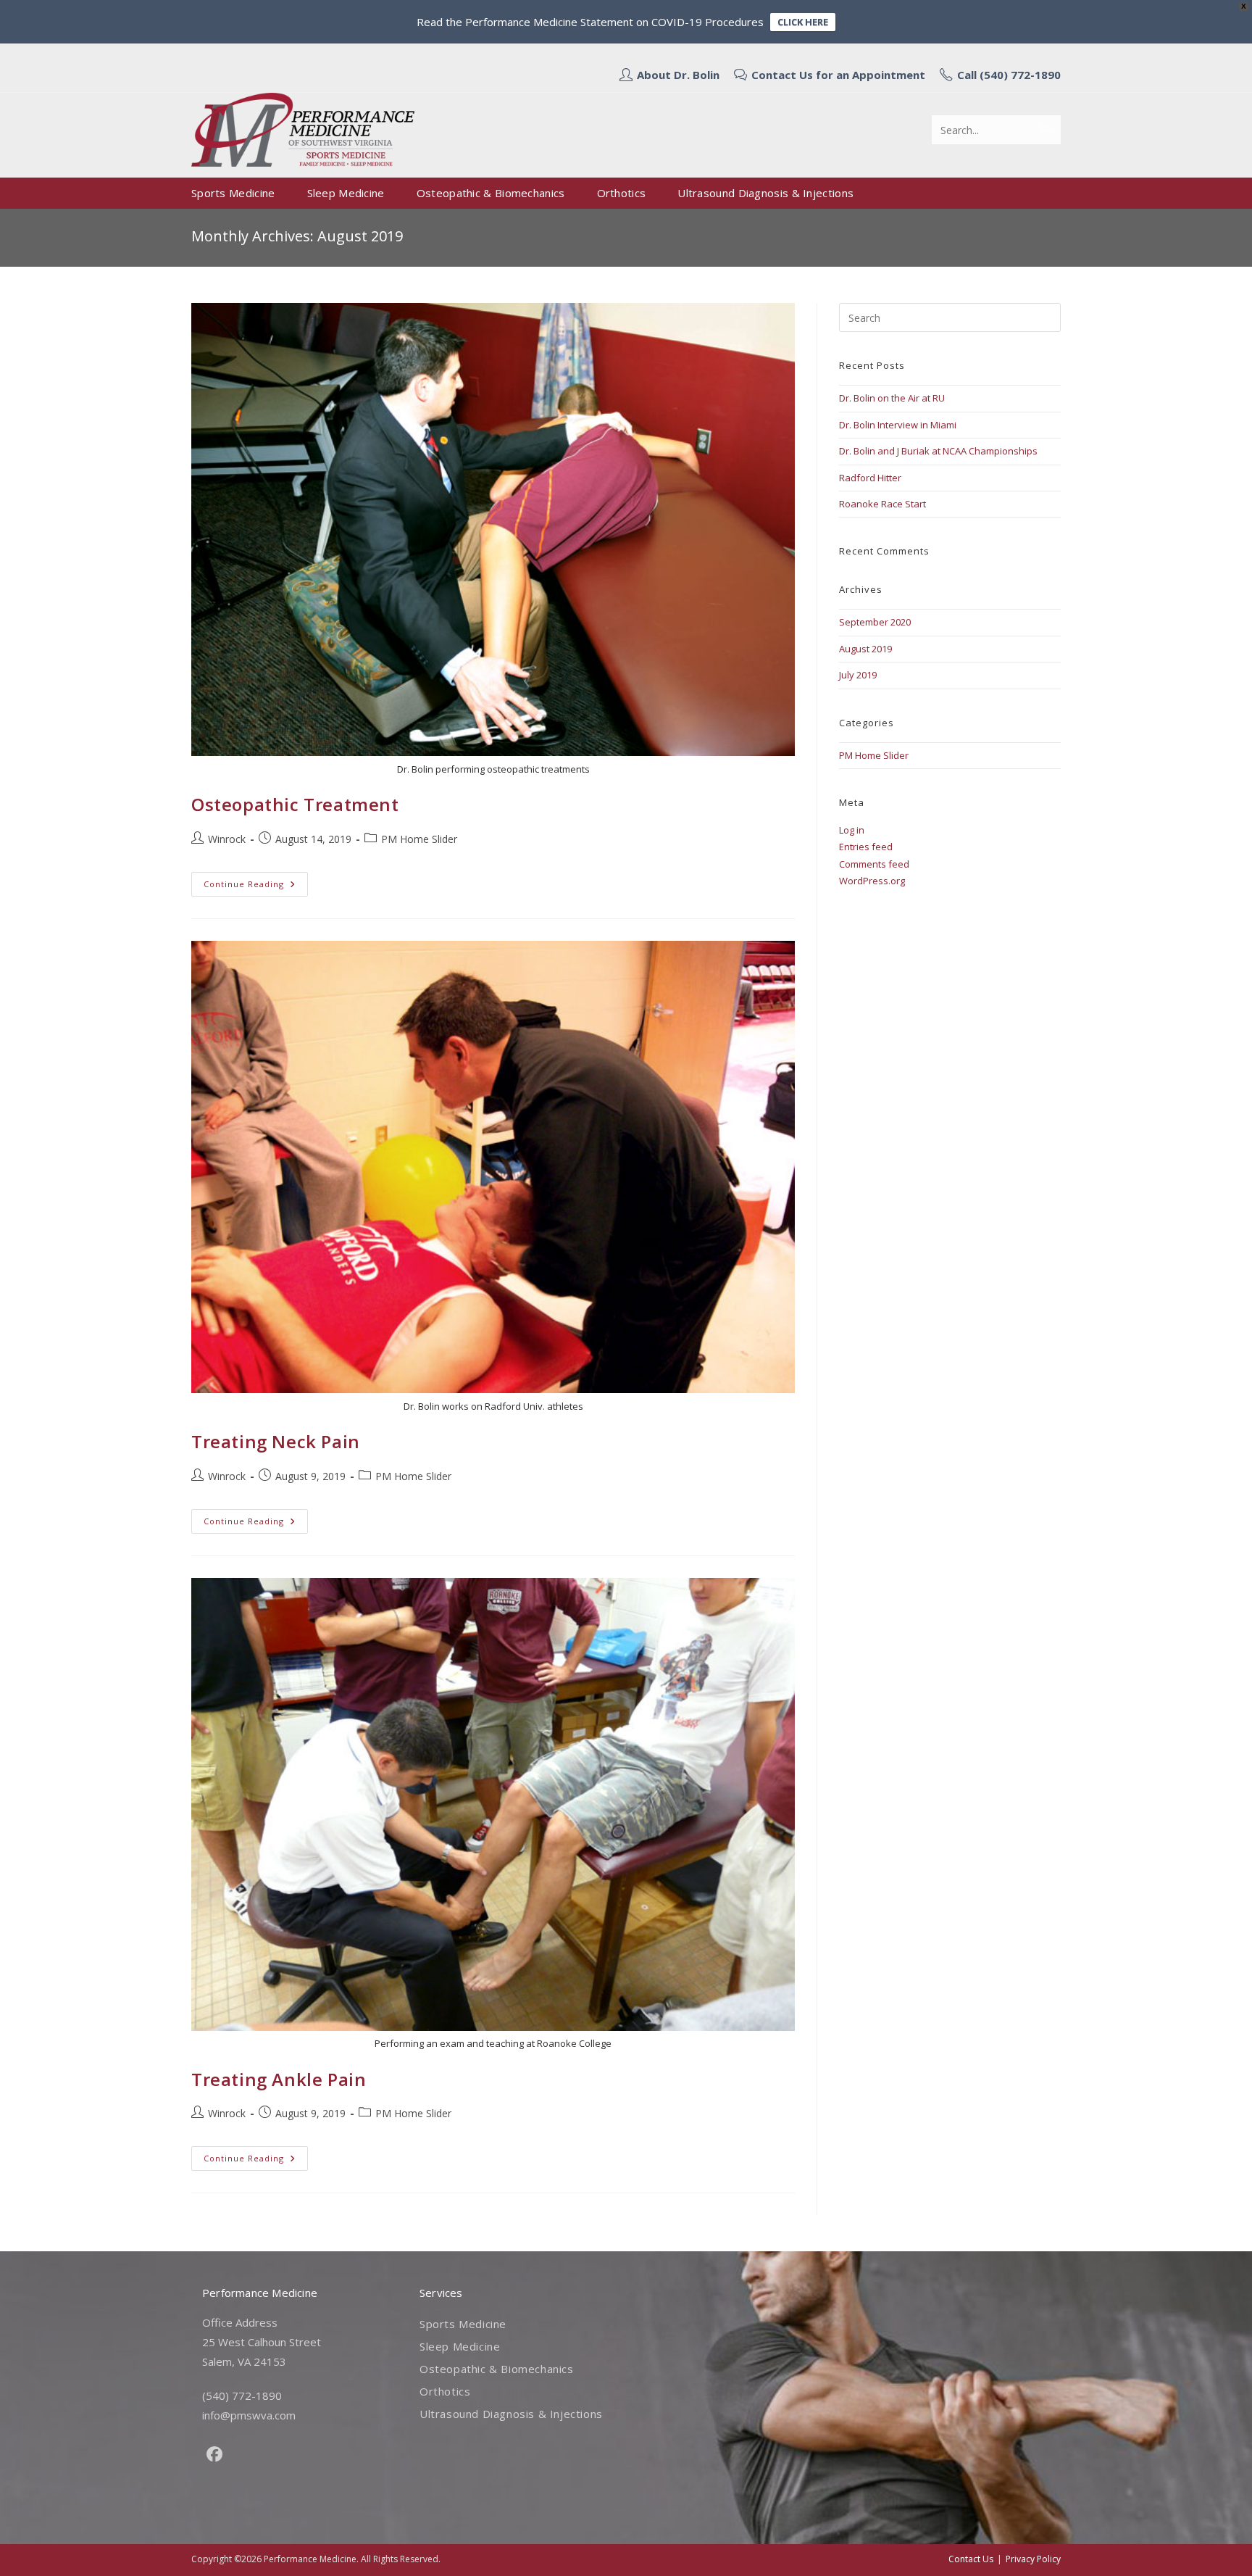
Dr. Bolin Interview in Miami (898, 425)
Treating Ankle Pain (279, 2079)
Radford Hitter (870, 478)
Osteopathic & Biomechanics (497, 2369)
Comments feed (874, 864)
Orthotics (445, 2391)
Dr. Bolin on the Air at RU (892, 398)
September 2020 (875, 622)
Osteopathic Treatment (295, 804)
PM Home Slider (419, 839)
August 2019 (865, 649)
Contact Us (971, 2559)
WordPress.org (872, 881)
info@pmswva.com (249, 2415)
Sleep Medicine (460, 2346)
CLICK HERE (803, 22)
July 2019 (858, 675)
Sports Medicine (463, 2324)
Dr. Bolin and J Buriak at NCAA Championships (938, 451)
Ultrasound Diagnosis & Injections (511, 2414)
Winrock (227, 839)
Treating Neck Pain (276, 1441)
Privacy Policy (1033, 2559)
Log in (852, 830)
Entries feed (866, 847)
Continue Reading (256, 887)
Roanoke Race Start (882, 504)
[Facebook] (214, 2454)
